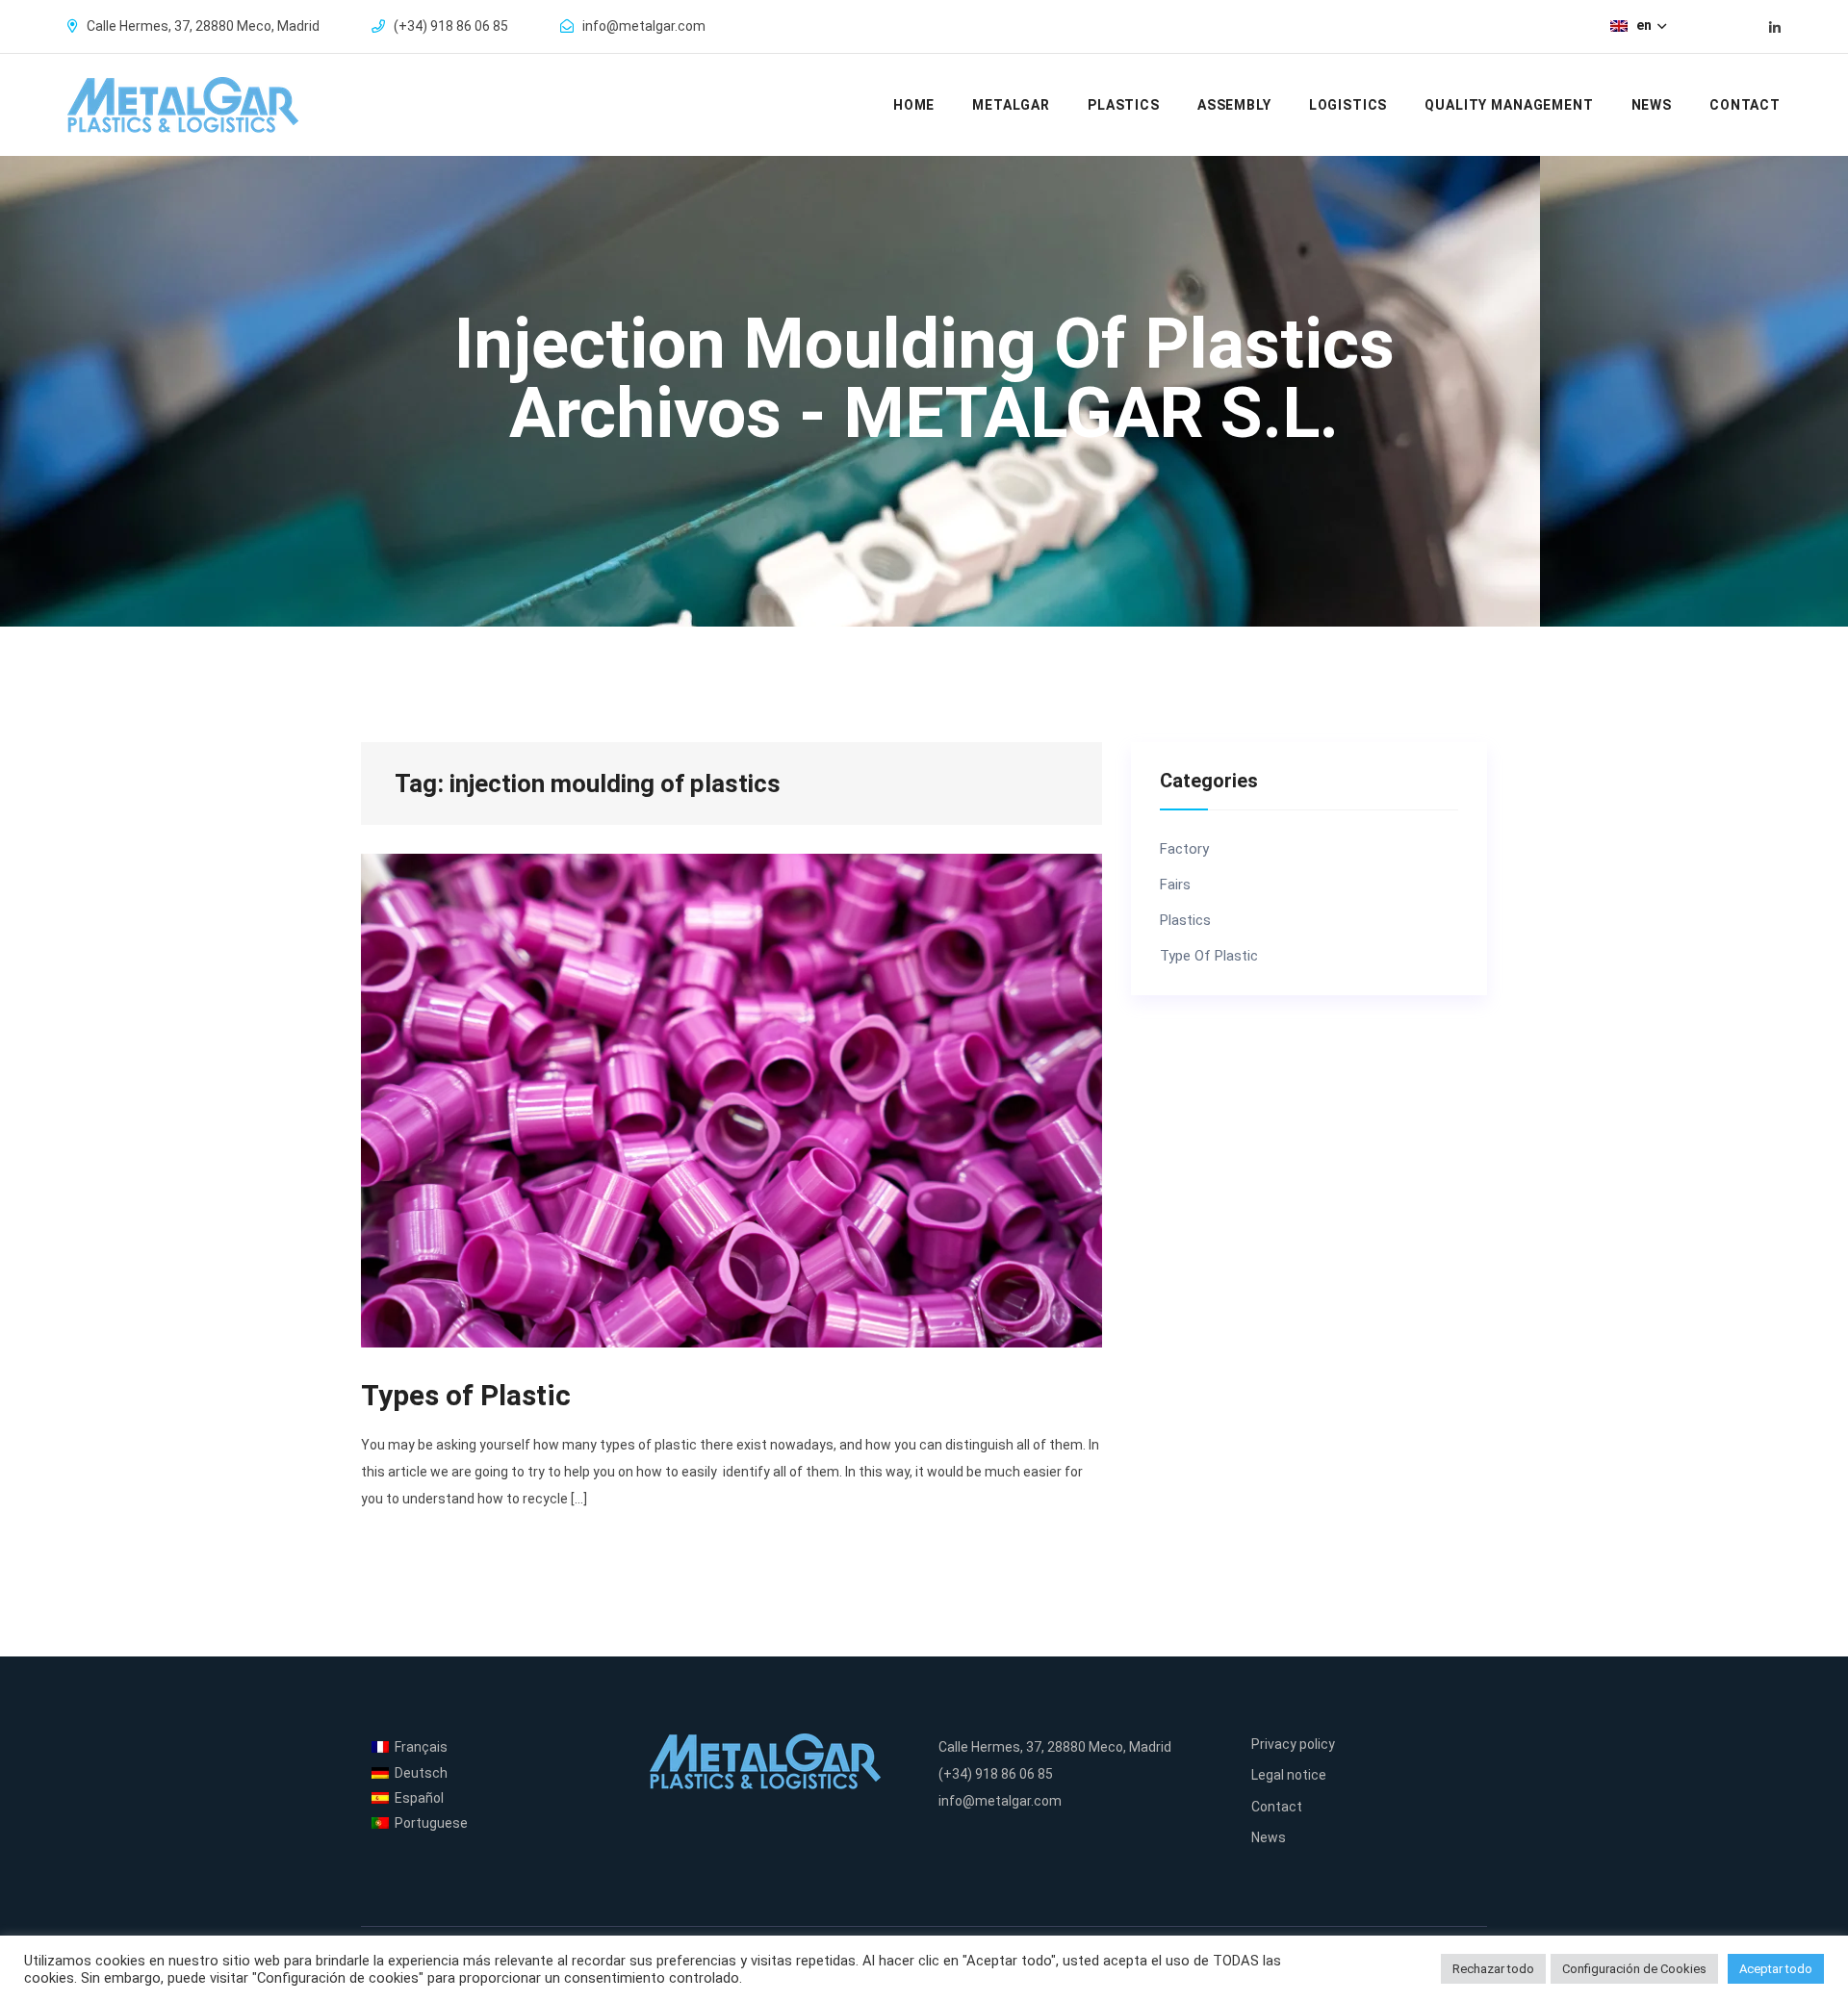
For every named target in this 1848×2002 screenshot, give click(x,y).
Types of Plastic (466, 1395)
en (1645, 25)
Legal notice (1289, 1775)
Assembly (1234, 105)
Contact (1745, 105)
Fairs (1175, 885)
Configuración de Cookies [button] (1634, 1969)
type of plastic (1209, 956)
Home (914, 105)
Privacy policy (1293, 1744)
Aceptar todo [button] (1776, 1969)
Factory (1184, 849)
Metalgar (1011, 105)
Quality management (1509, 105)
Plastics (1124, 105)
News (1652, 105)
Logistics (1348, 105)
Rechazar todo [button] (1493, 1969)
